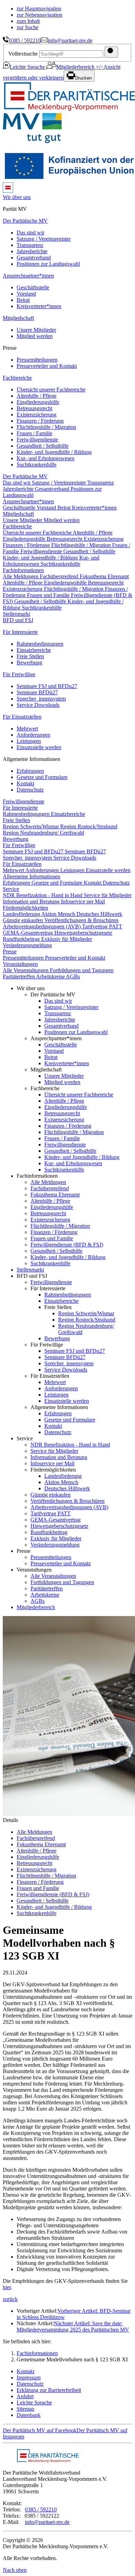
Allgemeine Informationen (31, 876)
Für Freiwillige (19, 674)
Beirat (23, 300)
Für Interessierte (20, 632)
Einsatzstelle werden (39, 747)
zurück (10, 2299)
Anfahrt (25, 2396)
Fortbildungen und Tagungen (82, 970)
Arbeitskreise (51, 976)
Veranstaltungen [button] (20, 964)
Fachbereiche (17, 378)
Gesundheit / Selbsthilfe (43, 446)
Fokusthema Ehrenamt (104, 576)
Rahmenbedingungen (40, 644)
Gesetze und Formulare (42, 777)
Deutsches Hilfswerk (99, 914)
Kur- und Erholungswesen (46, 458)
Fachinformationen (37, 2353)
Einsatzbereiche (34, 650)
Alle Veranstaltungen (26, 970)
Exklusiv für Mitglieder (67, 939)
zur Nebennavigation (39, 15)
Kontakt (25, 783)
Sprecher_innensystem (41, 699)
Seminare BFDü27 (37, 692)
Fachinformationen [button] (23, 570)
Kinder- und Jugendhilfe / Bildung (54, 452)
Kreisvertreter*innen (39, 306)
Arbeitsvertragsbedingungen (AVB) (42, 926)
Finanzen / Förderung (40, 421)
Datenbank (29, 2415)
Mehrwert (27, 728)
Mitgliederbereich (76, 67)
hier (7, 2287)
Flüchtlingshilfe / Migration (46, 427)
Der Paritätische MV (25, 221)
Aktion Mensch (59, 914)
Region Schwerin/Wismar (31, 826)
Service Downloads (38, 705)
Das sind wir (30, 233)
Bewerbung (29, 662)
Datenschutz (30, 790)
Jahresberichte (32, 251)
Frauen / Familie (34, 433)
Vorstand (26, 294)
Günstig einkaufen (24, 920)
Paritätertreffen (19, 976)
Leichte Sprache (28, 67)
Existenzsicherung (37, 415)
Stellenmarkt (16, 614)
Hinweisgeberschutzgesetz (83, 933)
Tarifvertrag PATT (102, 926)
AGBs (73, 976)
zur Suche (28, 27)
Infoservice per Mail (83, 901)
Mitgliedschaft (18, 318)
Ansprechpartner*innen (28, 276)
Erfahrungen (30, 771)
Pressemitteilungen (37, 360)
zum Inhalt (28, 21)
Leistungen (29, 741)
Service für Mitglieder (108, 895)
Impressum (29, 2378)
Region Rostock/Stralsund (89, 826)
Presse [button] (10, 951)
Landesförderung (22, 914)
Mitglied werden (35, 336)
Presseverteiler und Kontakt (47, 366)
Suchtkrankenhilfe (37, 465)
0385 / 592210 (25, 40)
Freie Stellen (30, 656)
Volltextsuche (23, 54)
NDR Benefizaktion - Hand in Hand (43, 895)
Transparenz (30, 245)
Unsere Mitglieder (36, 330)
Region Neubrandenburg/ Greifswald (43, 833)
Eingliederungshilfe (38, 402)
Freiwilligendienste (37, 440)
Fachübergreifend (60, 576)
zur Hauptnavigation (39, 9)
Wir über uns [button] (17, 197)
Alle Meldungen (21, 576)
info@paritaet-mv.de (70, 40)
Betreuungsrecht (34, 408)
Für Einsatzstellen (22, 717)
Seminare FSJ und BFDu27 (47, 686)
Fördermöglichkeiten (25, 908)
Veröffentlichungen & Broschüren (81, 920)
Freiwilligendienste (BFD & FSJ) (67, 1245)
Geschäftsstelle (33, 287)
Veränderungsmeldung (27, 945)
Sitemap (25, 2409)
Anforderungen (33, 735)
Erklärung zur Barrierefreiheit (49, 2390)
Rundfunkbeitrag (22, 939)
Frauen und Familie (49, 595)
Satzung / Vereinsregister (44, 239)
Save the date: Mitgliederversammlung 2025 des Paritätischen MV (73, 2326)
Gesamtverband (34, 258)
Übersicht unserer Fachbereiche (51, 390)
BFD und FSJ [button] (18, 620)
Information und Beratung (32, 901)
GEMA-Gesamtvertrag (29, 933)
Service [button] (11, 889)
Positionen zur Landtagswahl (48, 264)
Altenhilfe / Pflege (37, 396)
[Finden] (111, 52)
